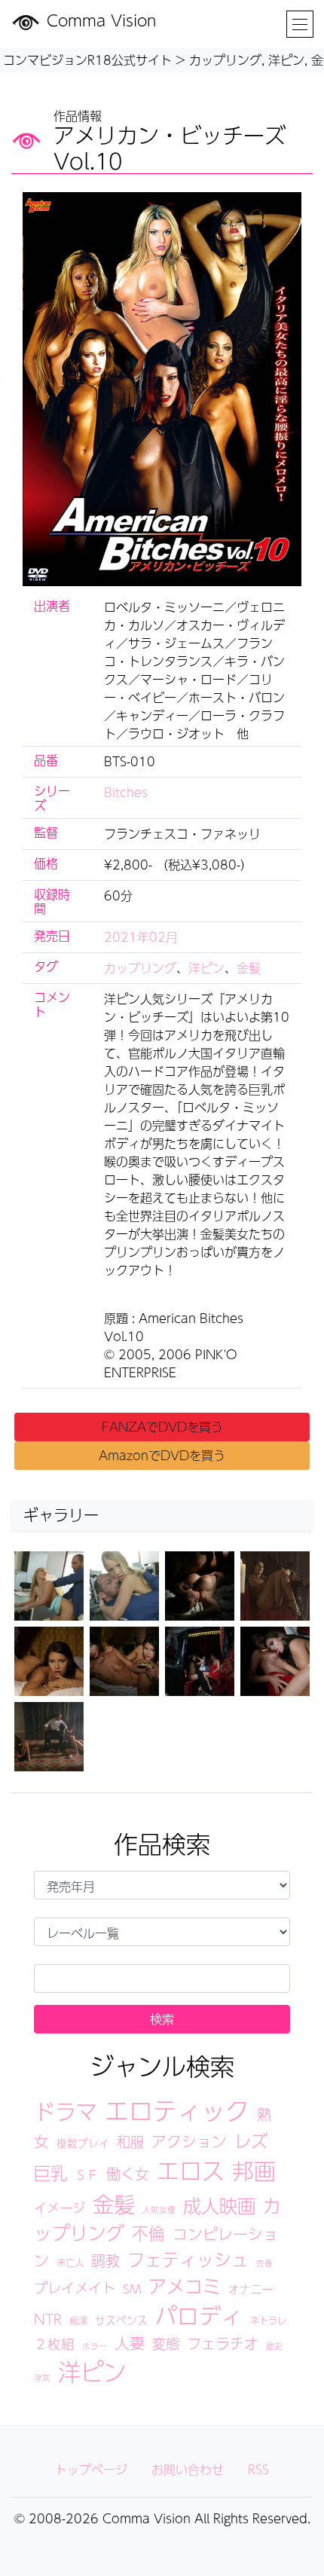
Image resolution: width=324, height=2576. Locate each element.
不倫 (148, 2233)
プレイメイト (75, 2287)
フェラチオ (223, 2343)
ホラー (95, 2346)
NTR (48, 2319)
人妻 (130, 2343)
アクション (189, 2141)
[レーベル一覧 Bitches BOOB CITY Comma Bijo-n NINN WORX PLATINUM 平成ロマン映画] (162, 1932)
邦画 (254, 2171)
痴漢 (78, 2320)
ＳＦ (87, 2175)
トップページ (91, 2469)
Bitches (126, 792)
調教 (105, 2260)
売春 (264, 2263)
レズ (251, 2141)
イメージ (60, 2208)
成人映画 (219, 2205)
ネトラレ (268, 2320)
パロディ (199, 2315)
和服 (130, 2141)
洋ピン (206, 968)
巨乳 (50, 2173)
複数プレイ (83, 2143)
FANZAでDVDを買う (162, 1427)
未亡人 (70, 2262)
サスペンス (121, 2320)
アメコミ (185, 2286)
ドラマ (66, 2112)
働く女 (128, 2174)
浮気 (42, 2377)
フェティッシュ (188, 2259)
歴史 (274, 2346)
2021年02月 (141, 937)
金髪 (249, 968)
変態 (166, 2343)
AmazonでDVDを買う (162, 1455)
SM (132, 2289)
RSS (258, 2469)
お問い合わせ (188, 2469)
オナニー (251, 2289)
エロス (191, 2170)
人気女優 (159, 2209)
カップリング (140, 968)
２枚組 (54, 2344)
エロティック (177, 2110)
